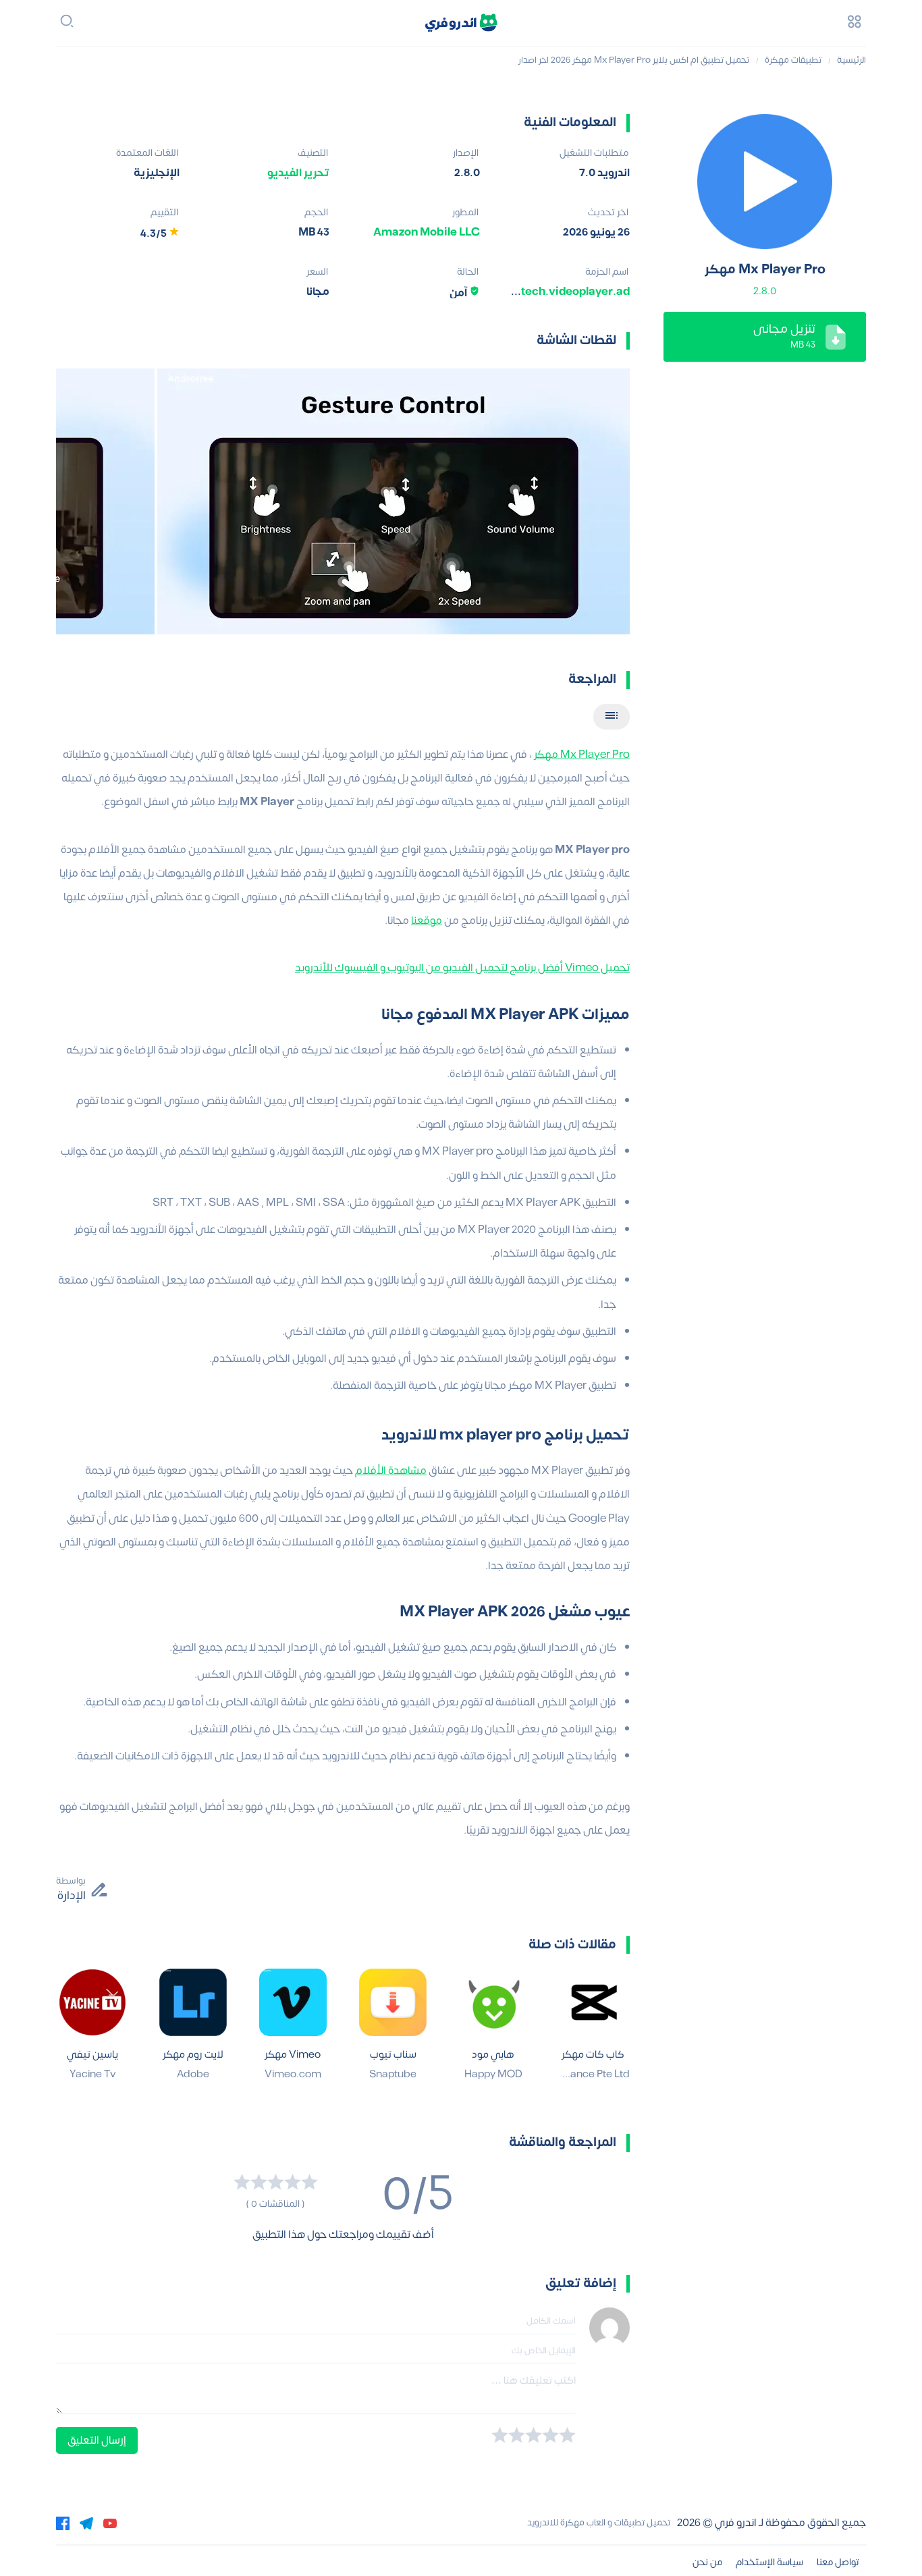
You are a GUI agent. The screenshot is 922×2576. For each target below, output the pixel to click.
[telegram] (86, 2523)
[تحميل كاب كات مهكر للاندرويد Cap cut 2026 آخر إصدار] (593, 2002)
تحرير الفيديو (298, 173)
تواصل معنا (838, 2562)
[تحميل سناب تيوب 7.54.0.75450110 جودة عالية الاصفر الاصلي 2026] (393, 2002)
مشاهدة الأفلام (391, 1471)
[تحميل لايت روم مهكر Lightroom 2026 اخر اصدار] (193, 2002)
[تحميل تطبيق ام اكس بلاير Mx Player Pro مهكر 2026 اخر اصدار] (765, 182)
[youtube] (110, 2523)
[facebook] (63, 2523)
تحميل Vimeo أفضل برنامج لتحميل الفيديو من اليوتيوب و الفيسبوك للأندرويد (462, 968)
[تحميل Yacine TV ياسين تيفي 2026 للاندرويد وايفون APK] (92, 2002)
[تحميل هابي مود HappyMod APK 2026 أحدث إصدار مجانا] (493, 2002)
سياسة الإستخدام (769, 2562)
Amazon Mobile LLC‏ (427, 232)
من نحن (707, 2562)
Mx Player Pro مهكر (582, 755)
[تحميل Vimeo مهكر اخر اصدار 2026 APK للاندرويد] (293, 2002)
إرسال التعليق (97, 2440)
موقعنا (427, 921)
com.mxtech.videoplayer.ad (553, 292)
